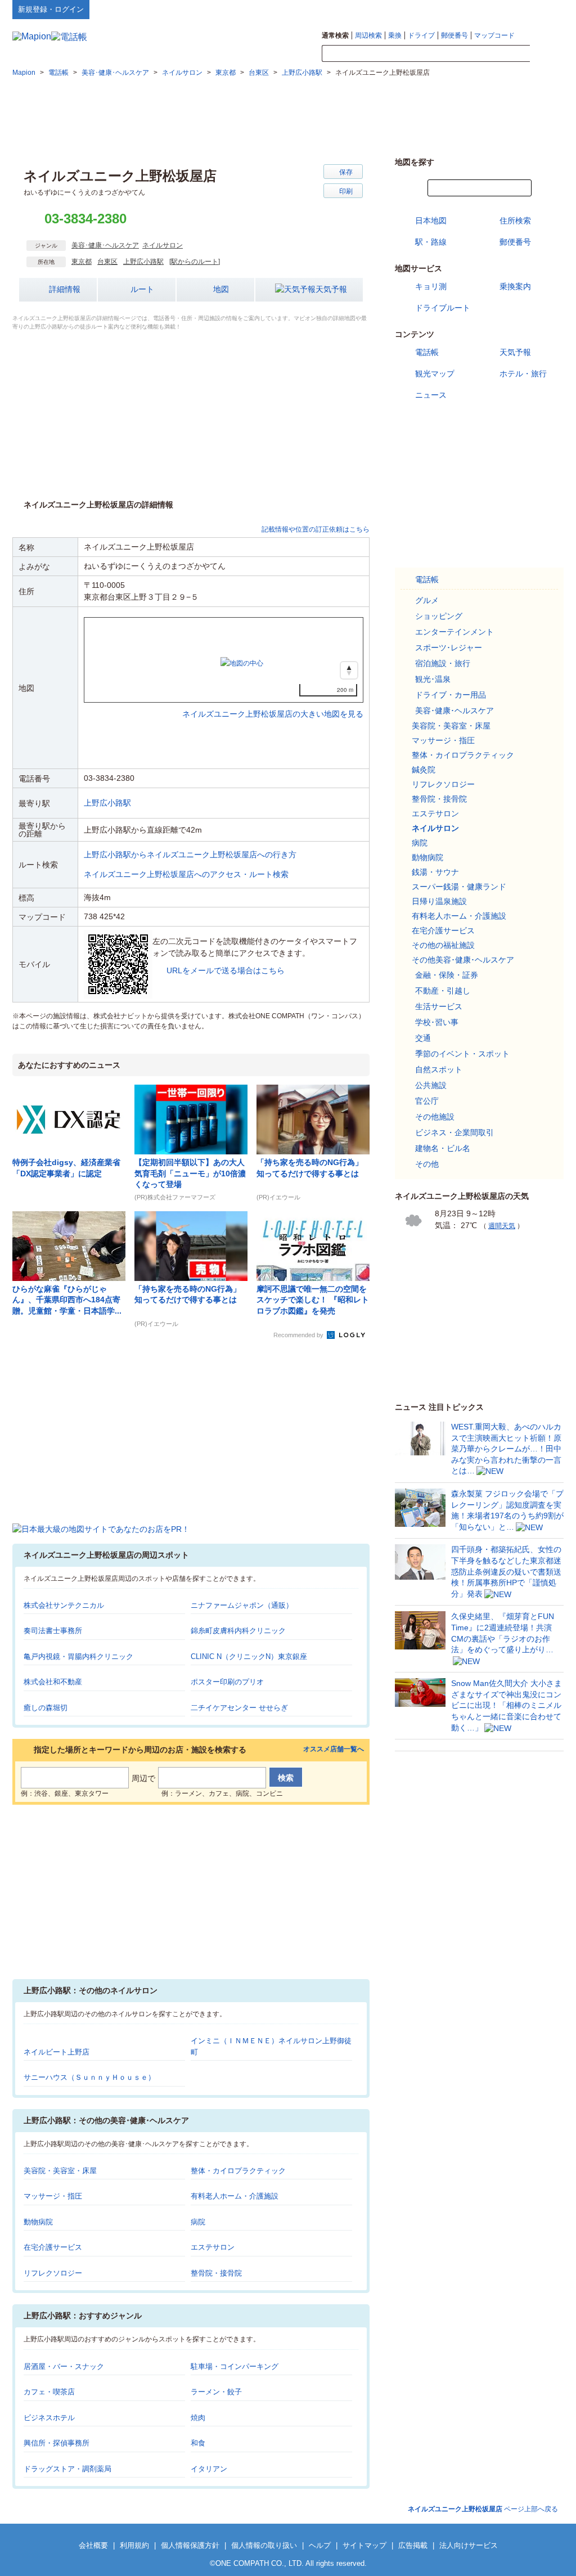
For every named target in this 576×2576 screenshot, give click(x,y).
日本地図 (431, 221)
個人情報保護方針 (190, 2545)
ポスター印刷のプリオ (227, 1682)
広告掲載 (413, 2545)
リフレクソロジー (53, 2273)
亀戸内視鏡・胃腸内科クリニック (78, 1656)
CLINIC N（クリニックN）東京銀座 (249, 1656)
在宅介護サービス (53, 2247)
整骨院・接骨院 (216, 2273)
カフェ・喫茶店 (49, 2392)
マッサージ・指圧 (53, 2196)
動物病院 (38, 2222)
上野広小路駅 (143, 262)
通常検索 (335, 35)
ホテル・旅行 (523, 374)
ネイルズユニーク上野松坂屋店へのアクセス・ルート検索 (186, 874)
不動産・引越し (443, 991)
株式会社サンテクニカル (64, 1605)
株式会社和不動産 (53, 1682)
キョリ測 (431, 286)
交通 (423, 1038)
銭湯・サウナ (435, 872)
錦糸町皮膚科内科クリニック (238, 1631)
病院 (198, 2222)
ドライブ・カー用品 (451, 695)
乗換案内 (515, 286)
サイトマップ (545, 9)
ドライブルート (443, 308)
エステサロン (213, 2247)
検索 (547, 54)
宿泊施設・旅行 (443, 663)
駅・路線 (431, 242)
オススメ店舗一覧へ (334, 1749)
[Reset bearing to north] (349, 670)
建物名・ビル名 (443, 1148)
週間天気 (502, 1226)
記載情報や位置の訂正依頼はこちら (316, 529)
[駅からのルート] (195, 262)
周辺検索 (368, 35)
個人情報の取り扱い (264, 2545)
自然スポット (439, 1069)
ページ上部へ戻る (483, 2509)
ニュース (431, 395)
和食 (198, 2443)
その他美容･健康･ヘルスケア (463, 960)
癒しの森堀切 (46, 1708)
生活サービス (439, 1006)
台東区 (107, 262)
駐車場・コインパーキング (235, 2366)
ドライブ (421, 35)
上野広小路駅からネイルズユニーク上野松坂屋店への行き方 (190, 855)
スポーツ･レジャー (449, 648)
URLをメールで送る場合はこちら (226, 970)
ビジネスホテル (49, 2418)
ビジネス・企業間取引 (454, 1132)
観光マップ (435, 374)
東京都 (82, 262)
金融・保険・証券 (447, 975)
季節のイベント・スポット (462, 1054)
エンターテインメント (454, 632)
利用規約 (134, 2545)
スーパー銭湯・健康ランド (459, 887)
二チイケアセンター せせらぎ (239, 1708)
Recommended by (299, 1335)
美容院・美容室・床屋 (60, 2171)
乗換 (395, 35)
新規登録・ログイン (51, 9)
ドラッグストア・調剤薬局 (67, 2469)
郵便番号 (454, 35)
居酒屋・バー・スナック (64, 2366)
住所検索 (515, 221)
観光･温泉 (433, 679)
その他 (427, 1164)
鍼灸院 (424, 770)
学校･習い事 (437, 1022)
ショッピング (439, 616)
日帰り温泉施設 (439, 901)
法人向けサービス (469, 2545)
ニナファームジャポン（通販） (242, 1605)
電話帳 (427, 352)
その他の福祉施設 (443, 945)
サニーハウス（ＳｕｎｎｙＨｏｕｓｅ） (89, 2077)
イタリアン (209, 2469)
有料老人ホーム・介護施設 (235, 2196)
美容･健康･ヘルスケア (105, 245)
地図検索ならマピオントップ (453, 9)
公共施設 (431, 1085)
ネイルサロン (163, 245)
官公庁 (427, 1101)
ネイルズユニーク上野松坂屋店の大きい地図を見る (273, 702)
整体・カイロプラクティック (238, 2171)
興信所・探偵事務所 (57, 2443)
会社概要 (93, 2545)
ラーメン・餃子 (216, 2392)
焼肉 (198, 2418)
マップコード (494, 35)
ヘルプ (510, 9)
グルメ (427, 600)
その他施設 (435, 1117)
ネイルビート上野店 (57, 2052)
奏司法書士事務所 (53, 1631)
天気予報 (331, 289)
